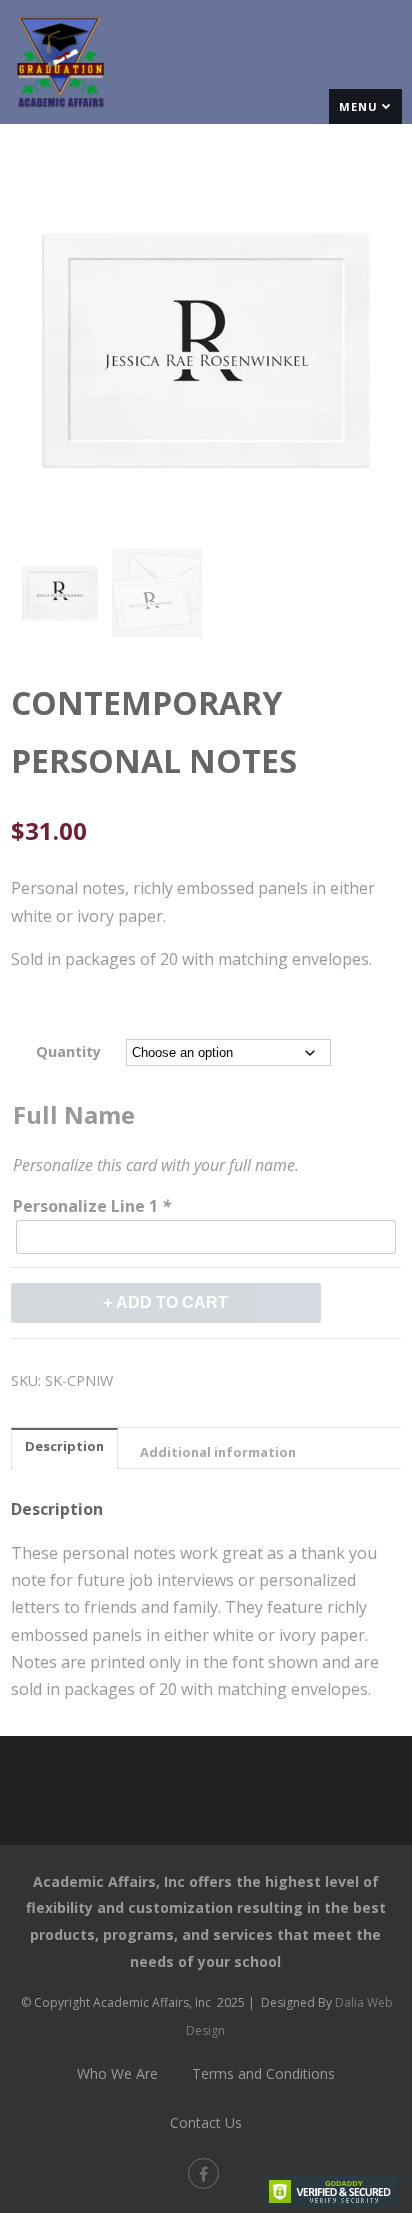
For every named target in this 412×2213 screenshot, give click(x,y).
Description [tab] (64, 1446)
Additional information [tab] (218, 1452)
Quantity (68, 1051)
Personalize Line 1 (92, 1206)
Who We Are (117, 2073)
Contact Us (206, 2122)
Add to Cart (172, 1302)
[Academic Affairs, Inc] (60, 113)
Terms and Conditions (263, 2073)
